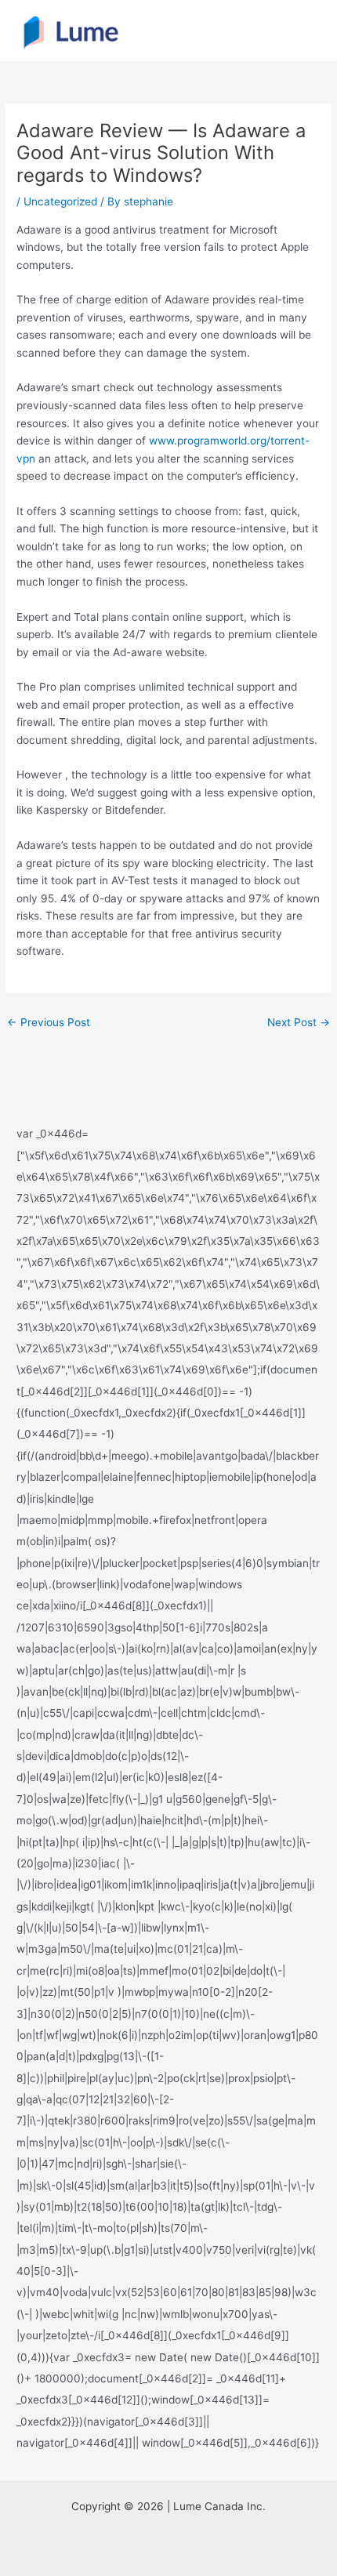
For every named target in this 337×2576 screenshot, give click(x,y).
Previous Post (49, 1022)
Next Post (299, 1022)
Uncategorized (60, 201)
